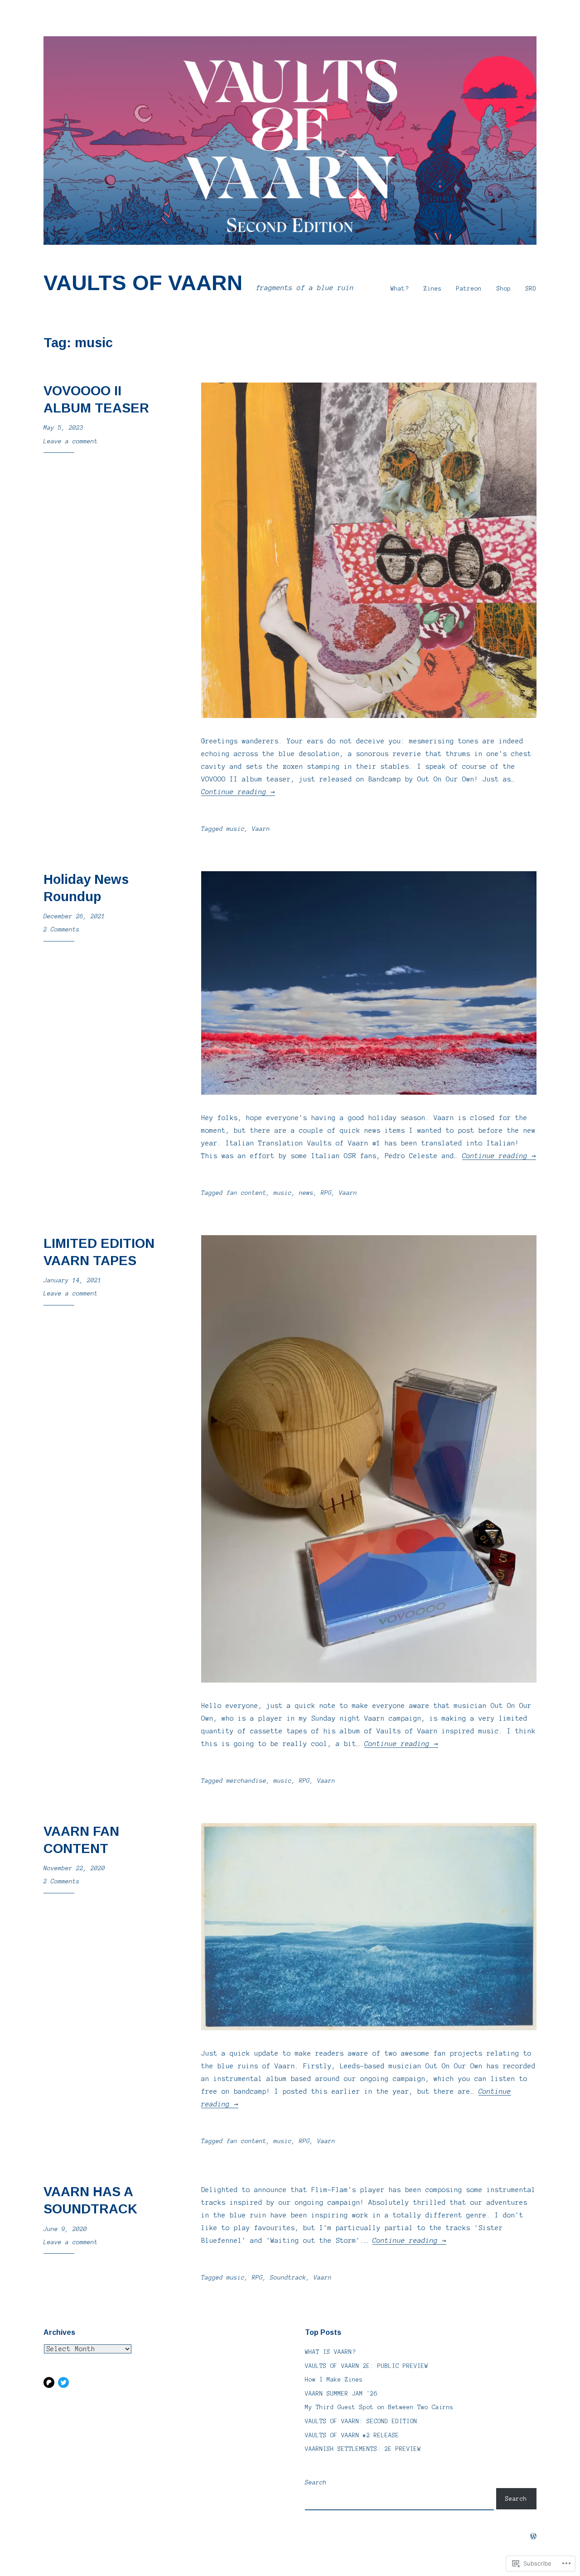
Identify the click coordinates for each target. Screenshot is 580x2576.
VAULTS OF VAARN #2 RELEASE (352, 2435)
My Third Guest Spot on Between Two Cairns (379, 2407)
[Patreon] (49, 2382)
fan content (246, 1193)
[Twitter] (63, 2382)
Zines (433, 289)
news (306, 1193)
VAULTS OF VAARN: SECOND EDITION (361, 2421)
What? (400, 289)
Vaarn (261, 829)
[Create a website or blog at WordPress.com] (533, 2537)
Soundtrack (288, 2278)
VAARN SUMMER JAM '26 (341, 2394)
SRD (531, 289)
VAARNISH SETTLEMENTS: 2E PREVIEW (363, 2449)
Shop (504, 289)
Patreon (469, 289)
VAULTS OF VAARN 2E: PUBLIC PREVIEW (367, 2366)
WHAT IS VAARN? (330, 2352)
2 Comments (62, 930)
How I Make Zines (334, 2380)
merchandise (246, 1781)
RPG (326, 1193)
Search (316, 2483)
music (236, 829)
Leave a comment (71, 441)
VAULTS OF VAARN (143, 283)
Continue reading (238, 792)
